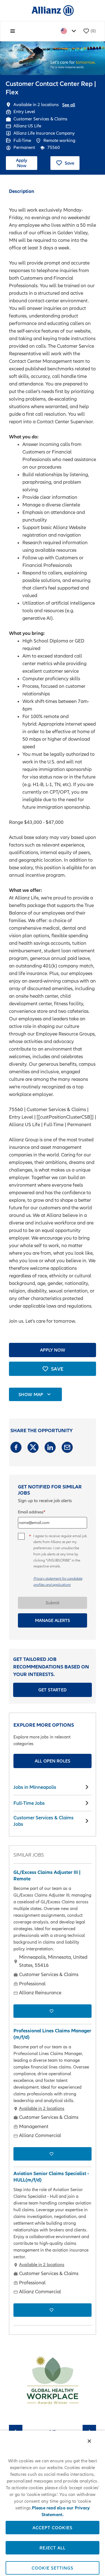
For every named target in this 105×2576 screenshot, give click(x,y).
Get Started (53, 1690)
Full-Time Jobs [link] (29, 1803)
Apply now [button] (53, 1350)
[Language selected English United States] (69, 31)
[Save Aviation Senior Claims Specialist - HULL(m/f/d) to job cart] (53, 2310)
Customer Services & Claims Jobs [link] (44, 1821)
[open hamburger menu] (13, 31)
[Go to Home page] (53, 10)
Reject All (53, 2548)
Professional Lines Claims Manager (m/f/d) (52, 2034)
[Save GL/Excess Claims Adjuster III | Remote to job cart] (53, 2011)
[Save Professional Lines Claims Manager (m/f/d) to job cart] (53, 2154)
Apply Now (22, 163)
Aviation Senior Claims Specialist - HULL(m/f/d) (51, 2177)
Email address (31, 1512)
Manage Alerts (53, 1620)
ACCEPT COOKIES (53, 2528)
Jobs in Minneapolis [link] (35, 1787)
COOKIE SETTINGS (53, 2568)
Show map (31, 1394)
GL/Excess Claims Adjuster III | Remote (47, 1875)
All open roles (53, 1761)
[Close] (89, 2441)
